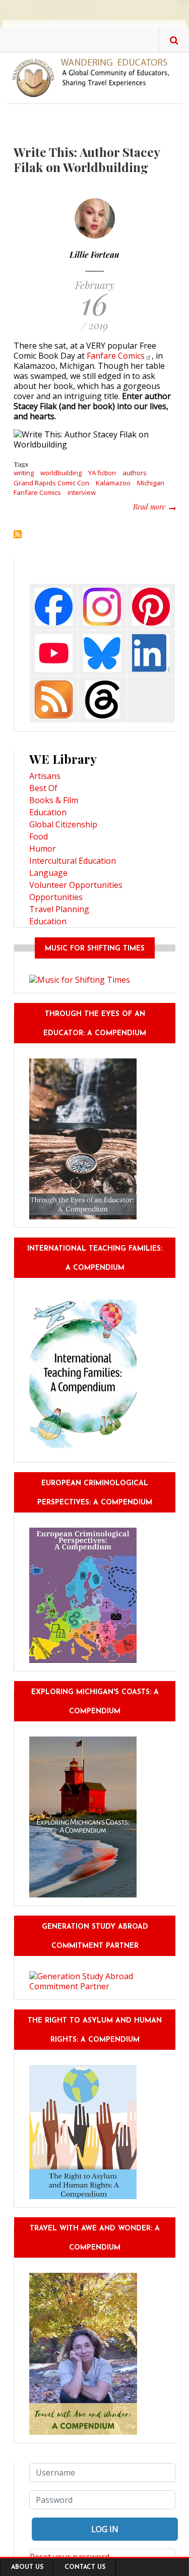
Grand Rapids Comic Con (51, 483)
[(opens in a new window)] (54, 606)
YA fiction (102, 473)
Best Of (43, 788)
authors (135, 473)
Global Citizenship (63, 824)
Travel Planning (59, 909)
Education (48, 812)
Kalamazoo (113, 483)
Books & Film (54, 800)
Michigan (151, 483)
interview (82, 492)
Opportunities (56, 897)
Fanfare (116, 356)
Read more (154, 507)
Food (39, 836)
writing (24, 473)
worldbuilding (61, 473)
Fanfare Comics (37, 492)
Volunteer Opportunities (76, 885)
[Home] (94, 77)
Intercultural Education (73, 861)
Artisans (45, 776)
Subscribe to (18, 534)
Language (48, 873)
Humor (43, 849)
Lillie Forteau (94, 255)
